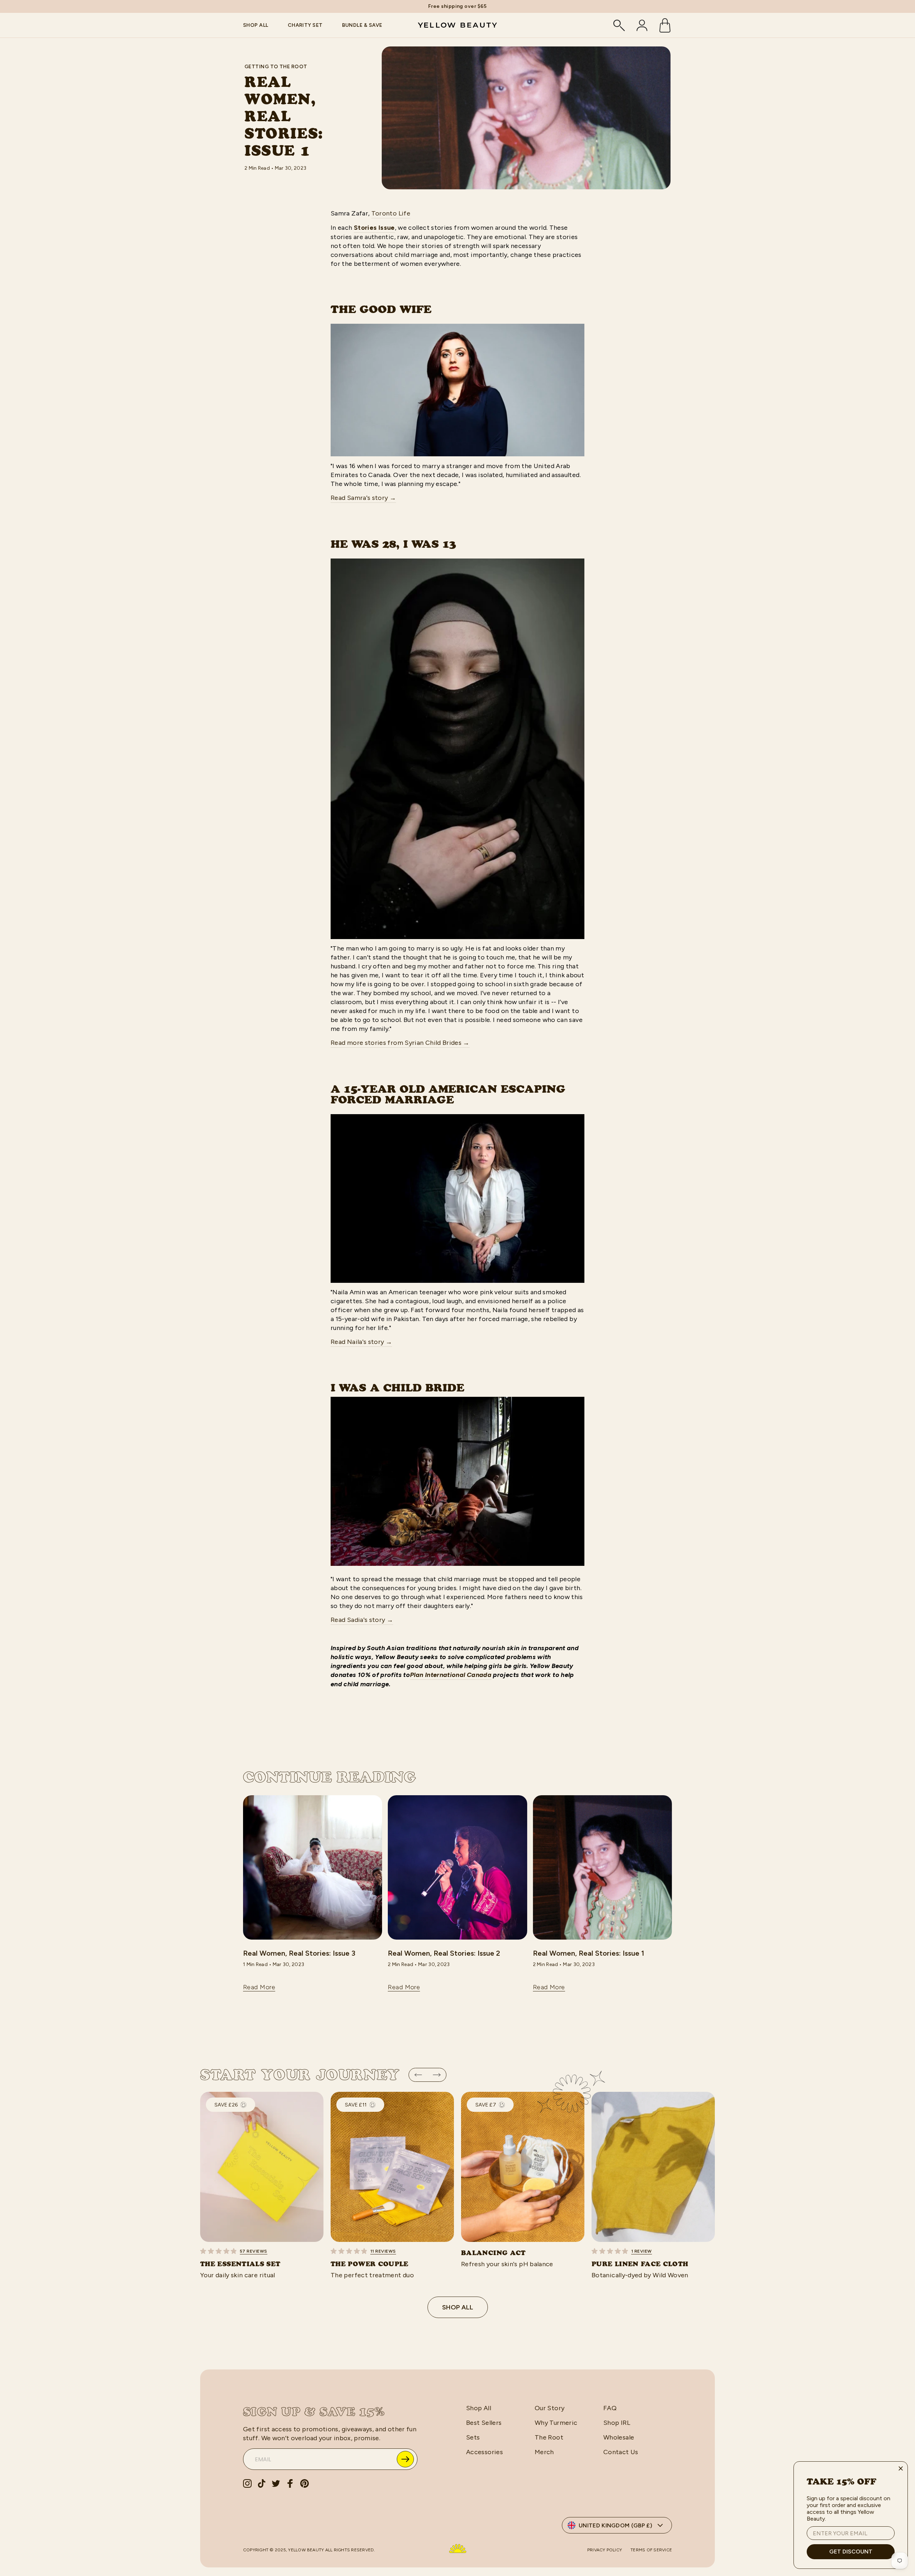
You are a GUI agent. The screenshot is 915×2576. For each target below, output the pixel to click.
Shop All (458, 2307)
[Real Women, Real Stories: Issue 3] (313, 1867)
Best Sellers (484, 2423)
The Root (549, 2437)
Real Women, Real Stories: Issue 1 (588, 1953)
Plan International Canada (451, 1675)
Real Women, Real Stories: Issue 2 (444, 1953)
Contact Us (621, 2452)
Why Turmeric (556, 2423)
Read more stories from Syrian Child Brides (400, 1043)
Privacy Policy (605, 2550)
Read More (259, 1987)
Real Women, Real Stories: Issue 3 (299, 1953)
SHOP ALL (256, 25)
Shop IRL (617, 2423)
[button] (418, 2075)
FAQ (610, 2408)
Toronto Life (391, 213)
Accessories (484, 2452)
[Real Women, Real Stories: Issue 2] (457, 1867)
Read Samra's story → (363, 498)
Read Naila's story (361, 1342)
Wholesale (619, 2437)
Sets (473, 2437)
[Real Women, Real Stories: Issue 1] (602, 1867)
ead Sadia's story (364, 1620)
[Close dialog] (901, 2468)
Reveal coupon (405, 2459)
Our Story (550, 2408)
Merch (544, 2452)
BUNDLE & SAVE (362, 25)
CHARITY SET (305, 25)
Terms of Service (651, 2550)
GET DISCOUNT (851, 2552)
